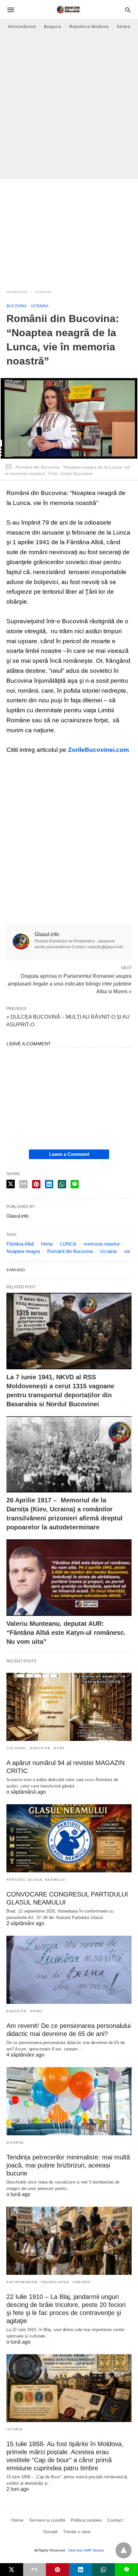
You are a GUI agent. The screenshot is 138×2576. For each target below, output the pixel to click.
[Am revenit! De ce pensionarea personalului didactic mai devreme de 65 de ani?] (69, 1970)
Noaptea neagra (23, 1251)
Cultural (17, 1748)
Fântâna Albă (20, 1244)
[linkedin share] (49, 1184)
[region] (69, 230)
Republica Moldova (89, 27)
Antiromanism (22, 2282)
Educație (40, 1748)
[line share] (75, 1184)
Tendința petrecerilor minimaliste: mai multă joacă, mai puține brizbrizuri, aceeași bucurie (68, 2165)
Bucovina (17, 306)
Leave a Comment (69, 1154)
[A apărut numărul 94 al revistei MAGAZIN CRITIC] (69, 1707)
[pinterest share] (36, 1184)
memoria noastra (102, 1244)
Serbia (124, 27)
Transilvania (55, 2282)
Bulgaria (53, 27)
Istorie (15, 2429)
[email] (35, 2570)
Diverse (15, 2143)
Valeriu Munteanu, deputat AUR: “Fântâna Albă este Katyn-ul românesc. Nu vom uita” (66, 1633)
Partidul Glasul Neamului (36, 1880)
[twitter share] (11, 1184)
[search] (128, 10)
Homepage (17, 292)
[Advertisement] (69, 106)
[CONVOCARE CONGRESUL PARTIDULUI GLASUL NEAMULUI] (69, 1838)
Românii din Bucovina (70, 1251)
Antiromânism (22, 27)
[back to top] (124, 2550)
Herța (47, 1244)
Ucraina (43, 292)
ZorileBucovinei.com (99, 750)
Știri (59, 1748)
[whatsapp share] (62, 1184)
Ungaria (82, 2282)
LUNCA (68, 1244)
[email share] (23, 1184)
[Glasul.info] (69, 10)
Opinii (36, 2011)
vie (127, 1251)
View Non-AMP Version (86, 2550)
